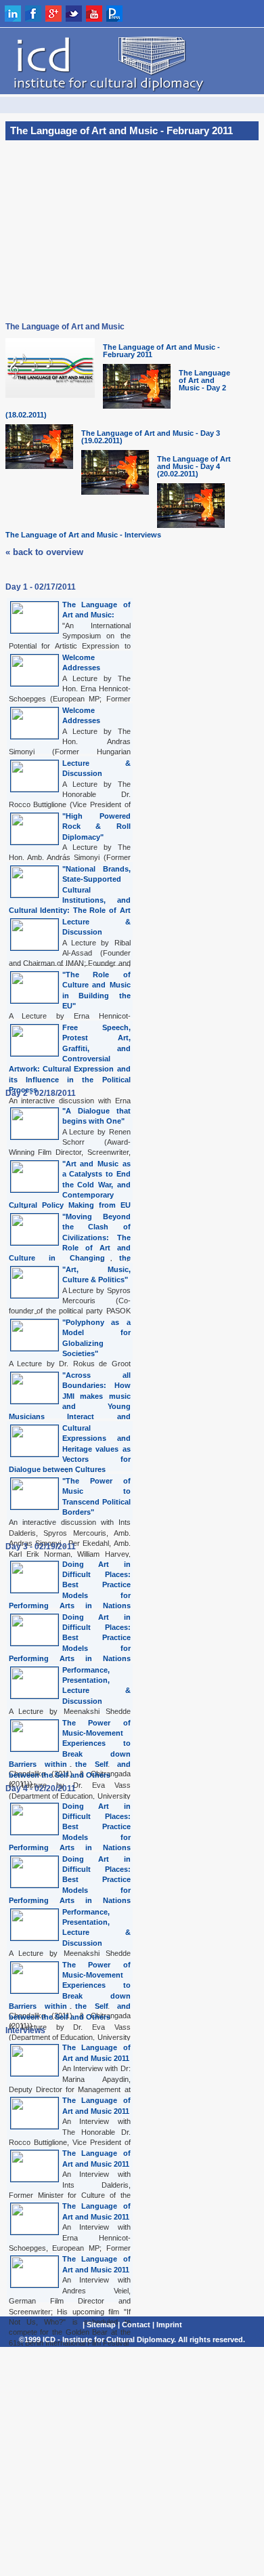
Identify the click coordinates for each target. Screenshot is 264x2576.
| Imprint (167, 2325)
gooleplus (53, 14)
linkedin (13, 14)
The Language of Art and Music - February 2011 (161, 351)
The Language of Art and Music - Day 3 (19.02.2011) (151, 437)
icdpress (114, 14)
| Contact (134, 2325)
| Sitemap (99, 2325)
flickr (135, 14)
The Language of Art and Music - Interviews (83, 535)
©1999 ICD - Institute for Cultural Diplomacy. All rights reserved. (132, 2339)
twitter (74, 14)
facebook (33, 14)
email (196, 14)
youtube (94, 14)
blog (155, 14)
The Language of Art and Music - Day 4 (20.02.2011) (194, 466)
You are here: (132, 105)
